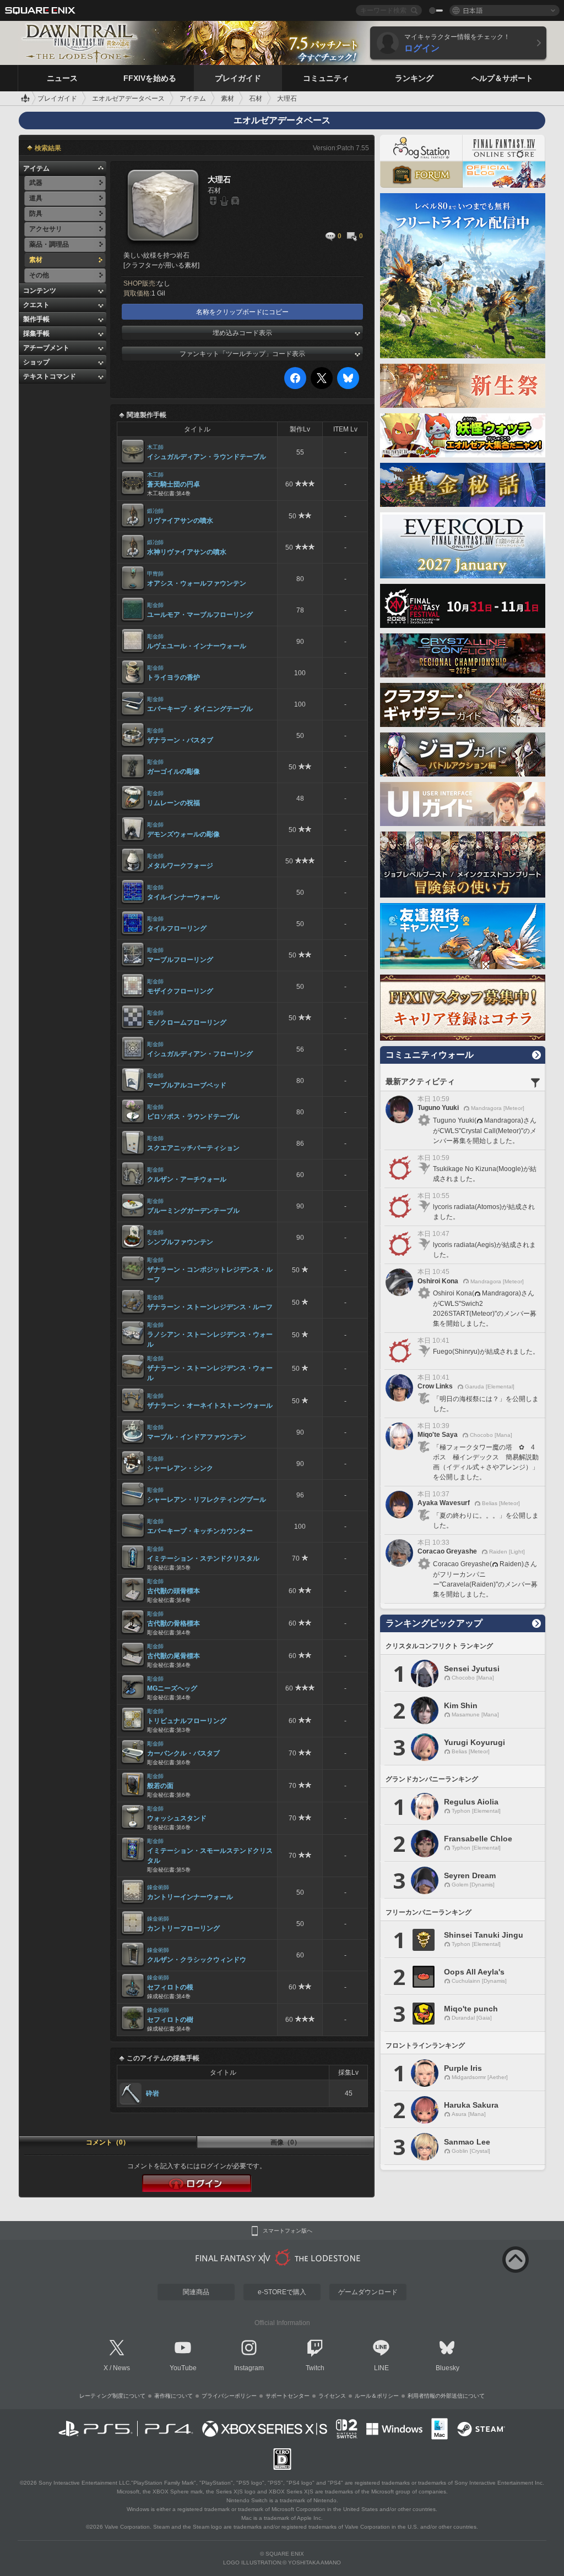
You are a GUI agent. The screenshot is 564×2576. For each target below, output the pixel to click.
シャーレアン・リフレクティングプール (207, 1500)
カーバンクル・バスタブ (183, 1753)
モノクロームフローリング (187, 1022)
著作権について (173, 2396)
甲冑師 (155, 574)
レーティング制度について (112, 2396)
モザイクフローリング (180, 991)
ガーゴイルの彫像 (173, 772)
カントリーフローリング (183, 1928)
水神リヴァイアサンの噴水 (187, 552)
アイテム (36, 168)
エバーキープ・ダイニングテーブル (200, 709)
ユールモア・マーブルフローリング (200, 615)
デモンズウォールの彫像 (183, 834)
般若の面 (160, 1786)
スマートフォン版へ (288, 2231)
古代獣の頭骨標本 (173, 1591)
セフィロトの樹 (170, 2020)
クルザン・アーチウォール (187, 1179)
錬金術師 (158, 1887)
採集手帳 (36, 333)
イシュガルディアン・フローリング (200, 1054)
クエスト (36, 305)
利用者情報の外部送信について (446, 2396)
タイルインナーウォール (183, 897)
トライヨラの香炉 (173, 677)
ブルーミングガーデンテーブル (193, 1211)
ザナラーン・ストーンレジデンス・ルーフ (210, 1307)
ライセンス (332, 2396)
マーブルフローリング (180, 960)
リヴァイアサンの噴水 (180, 521)
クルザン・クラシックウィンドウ (197, 1960)
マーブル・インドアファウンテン (197, 1437)
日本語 (473, 10)
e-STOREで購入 (282, 2292)
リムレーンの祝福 (173, 803)
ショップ (36, 362)
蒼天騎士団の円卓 (173, 484)
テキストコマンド (50, 376)
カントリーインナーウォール (190, 1897)
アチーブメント (46, 348)
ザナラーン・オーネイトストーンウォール (210, 1405)
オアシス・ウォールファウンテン (197, 583)
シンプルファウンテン (180, 1242)
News (121, 2368)
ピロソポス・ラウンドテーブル (193, 1117)
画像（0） (286, 2142)
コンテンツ (40, 291)
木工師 (155, 447)
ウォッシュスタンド (177, 1818)
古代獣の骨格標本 (173, 1623)
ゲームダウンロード (368, 2292)
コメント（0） (108, 2142)
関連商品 (196, 2292)
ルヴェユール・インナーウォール (197, 646)
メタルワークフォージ (180, 866)
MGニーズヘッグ (172, 1688)
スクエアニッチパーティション (193, 1148)
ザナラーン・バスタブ (180, 740)
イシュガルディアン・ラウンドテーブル (207, 457)
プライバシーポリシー (229, 2396)
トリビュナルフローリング (187, 1721)
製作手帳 (36, 319)
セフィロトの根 (170, 1987)
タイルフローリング (177, 928)
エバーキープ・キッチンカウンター (200, 1531)
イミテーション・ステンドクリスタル (203, 1558)
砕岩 (153, 2093)
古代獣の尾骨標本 (173, 1656)
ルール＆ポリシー (377, 2396)
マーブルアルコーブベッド (187, 1085)
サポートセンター (288, 2396)
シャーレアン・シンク (180, 1468)
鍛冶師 (155, 511)
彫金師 (155, 605)
